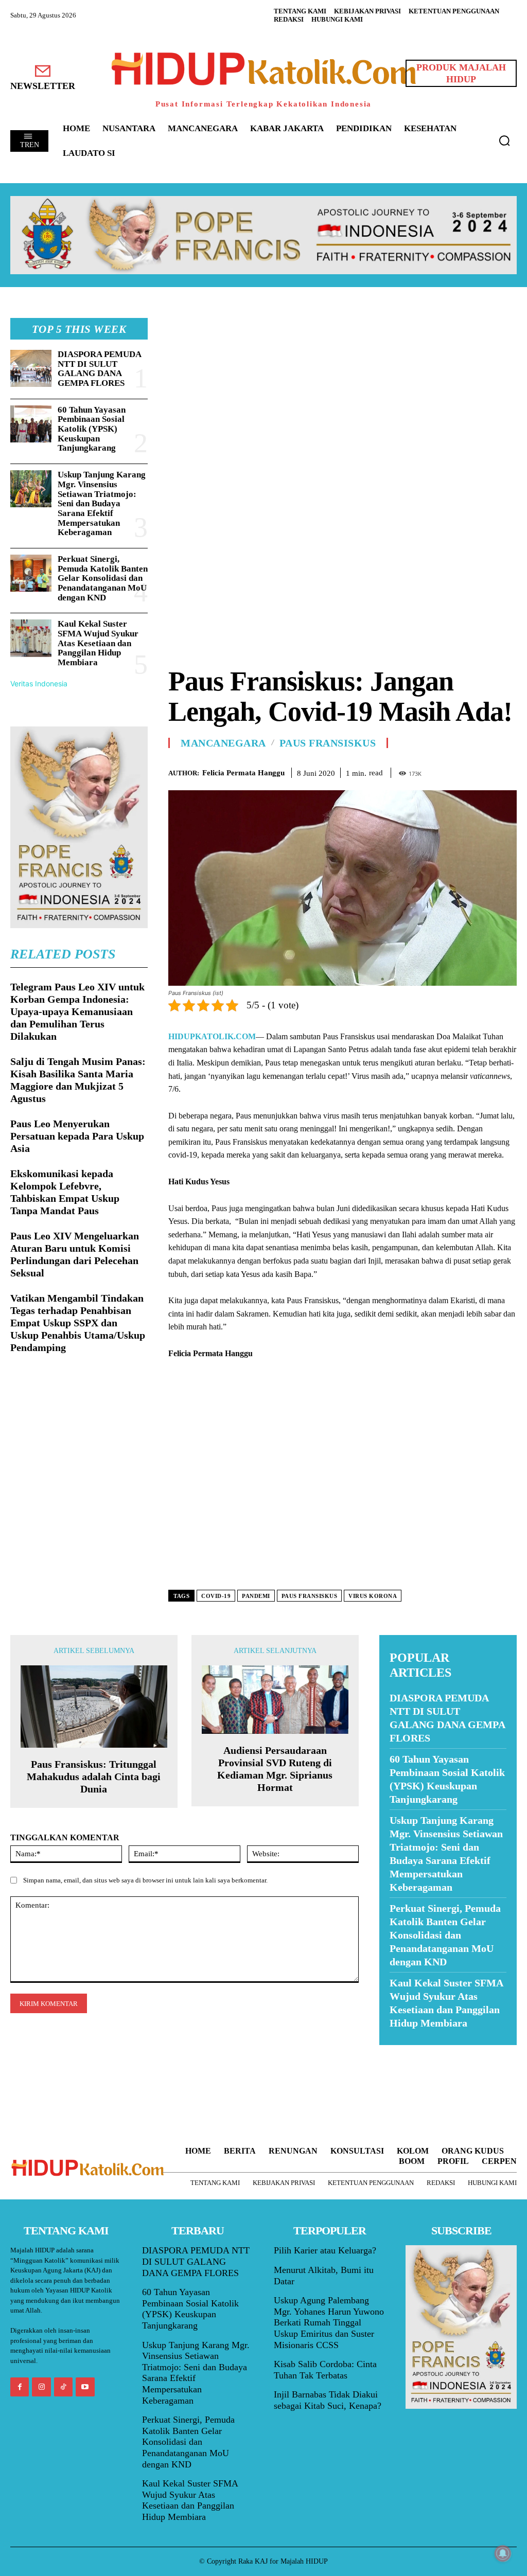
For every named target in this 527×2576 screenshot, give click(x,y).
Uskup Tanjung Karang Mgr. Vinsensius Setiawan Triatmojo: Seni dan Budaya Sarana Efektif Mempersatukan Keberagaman (102, 503)
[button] (504, 140)
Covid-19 (216, 1596)
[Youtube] (85, 2387)
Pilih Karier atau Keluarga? (325, 2250)
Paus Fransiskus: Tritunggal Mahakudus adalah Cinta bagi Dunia (94, 1776)
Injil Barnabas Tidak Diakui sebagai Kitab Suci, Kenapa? (328, 2400)
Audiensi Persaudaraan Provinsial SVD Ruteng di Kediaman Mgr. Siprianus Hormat (275, 1769)
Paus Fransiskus (328, 743)
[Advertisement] (342, 390)
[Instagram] (41, 2387)
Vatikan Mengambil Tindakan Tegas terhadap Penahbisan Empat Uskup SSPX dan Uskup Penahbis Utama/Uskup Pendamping (78, 1323)
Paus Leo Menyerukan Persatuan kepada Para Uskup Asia (77, 1136)
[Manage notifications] (503, 2553)
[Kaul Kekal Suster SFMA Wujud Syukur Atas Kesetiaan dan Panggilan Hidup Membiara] (31, 638)
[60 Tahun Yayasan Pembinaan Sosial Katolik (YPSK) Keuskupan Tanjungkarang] (31, 424)
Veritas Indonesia (39, 683)
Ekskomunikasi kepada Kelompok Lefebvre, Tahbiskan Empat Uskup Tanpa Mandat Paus (65, 1192)
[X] (459, 771)
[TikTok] (63, 2387)
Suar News (399, 2051)
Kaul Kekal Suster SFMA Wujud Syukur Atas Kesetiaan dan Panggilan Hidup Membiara (98, 643)
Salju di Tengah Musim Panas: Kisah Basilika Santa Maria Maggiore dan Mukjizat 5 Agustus (78, 1080)
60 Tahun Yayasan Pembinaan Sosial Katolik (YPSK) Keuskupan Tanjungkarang (92, 429)
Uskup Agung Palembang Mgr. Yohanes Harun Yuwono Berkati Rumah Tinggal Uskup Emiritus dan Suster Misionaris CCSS (329, 2322)
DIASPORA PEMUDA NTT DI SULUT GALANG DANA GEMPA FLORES (100, 369)
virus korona (373, 1596)
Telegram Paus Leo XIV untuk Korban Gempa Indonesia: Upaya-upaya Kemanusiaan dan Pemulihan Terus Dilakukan (77, 1011)
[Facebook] (435, 771)
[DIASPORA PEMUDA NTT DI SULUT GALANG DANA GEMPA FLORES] (31, 368)
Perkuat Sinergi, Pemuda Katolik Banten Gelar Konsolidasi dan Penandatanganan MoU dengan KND (103, 578)
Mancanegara (223, 743)
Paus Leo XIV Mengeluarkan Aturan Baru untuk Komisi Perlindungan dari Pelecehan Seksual (75, 1254)
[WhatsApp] (483, 771)
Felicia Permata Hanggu (243, 773)
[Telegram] (506, 771)
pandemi (256, 1596)
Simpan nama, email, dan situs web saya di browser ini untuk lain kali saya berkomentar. (145, 1880)
